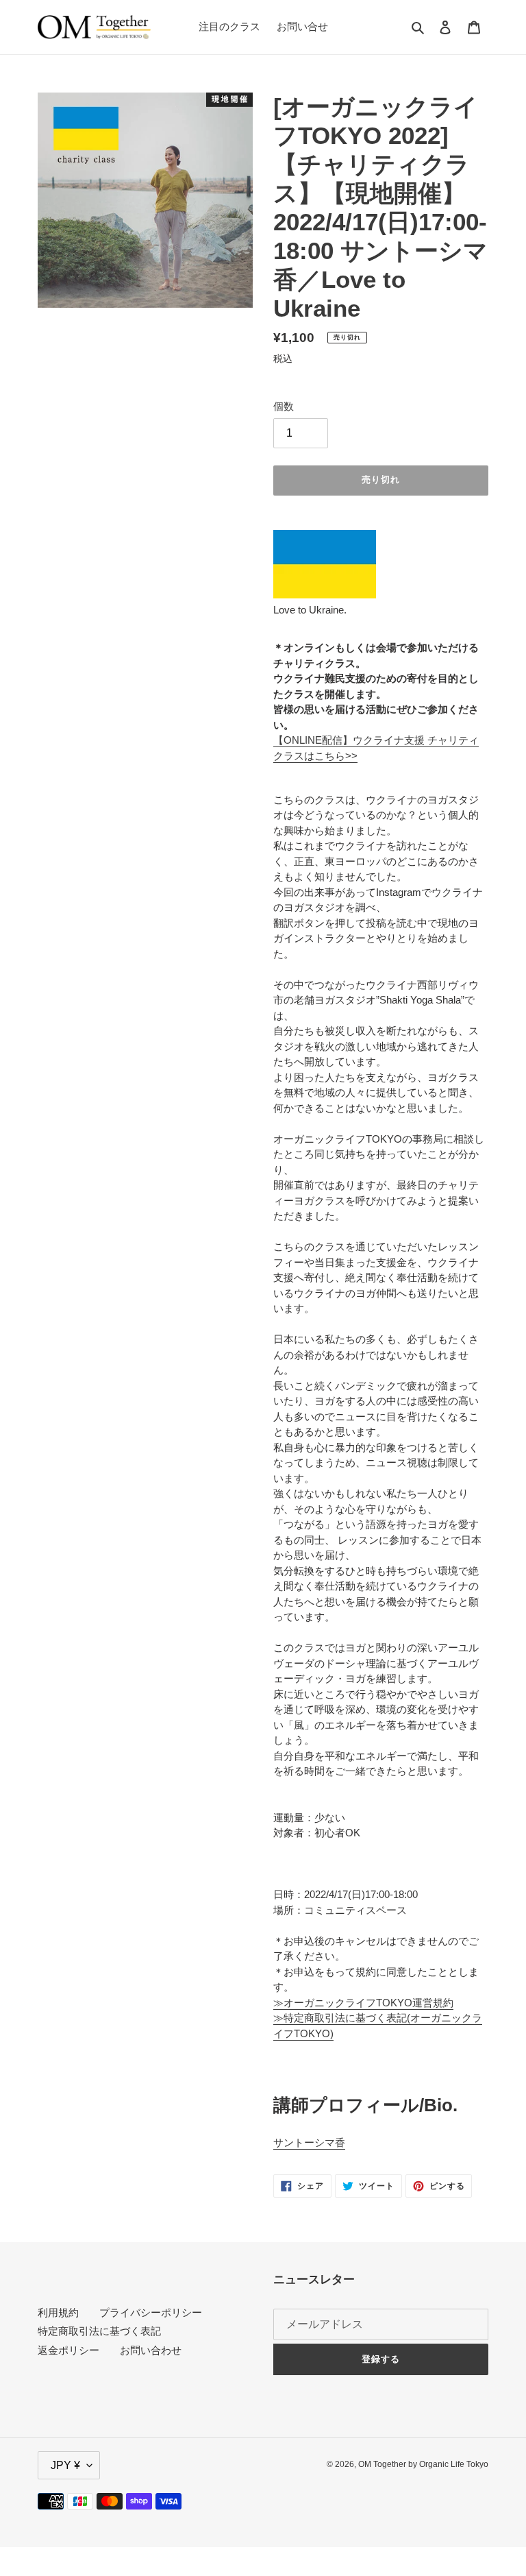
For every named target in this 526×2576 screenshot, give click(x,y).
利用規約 (58, 2312)
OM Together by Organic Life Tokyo (423, 2464)
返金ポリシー (68, 2350)
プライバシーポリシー (151, 2312)
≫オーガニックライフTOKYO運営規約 (363, 2003)
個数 (284, 406)
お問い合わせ (151, 2350)
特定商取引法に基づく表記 (99, 2331)
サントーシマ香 (309, 2142)
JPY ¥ (65, 2465)
